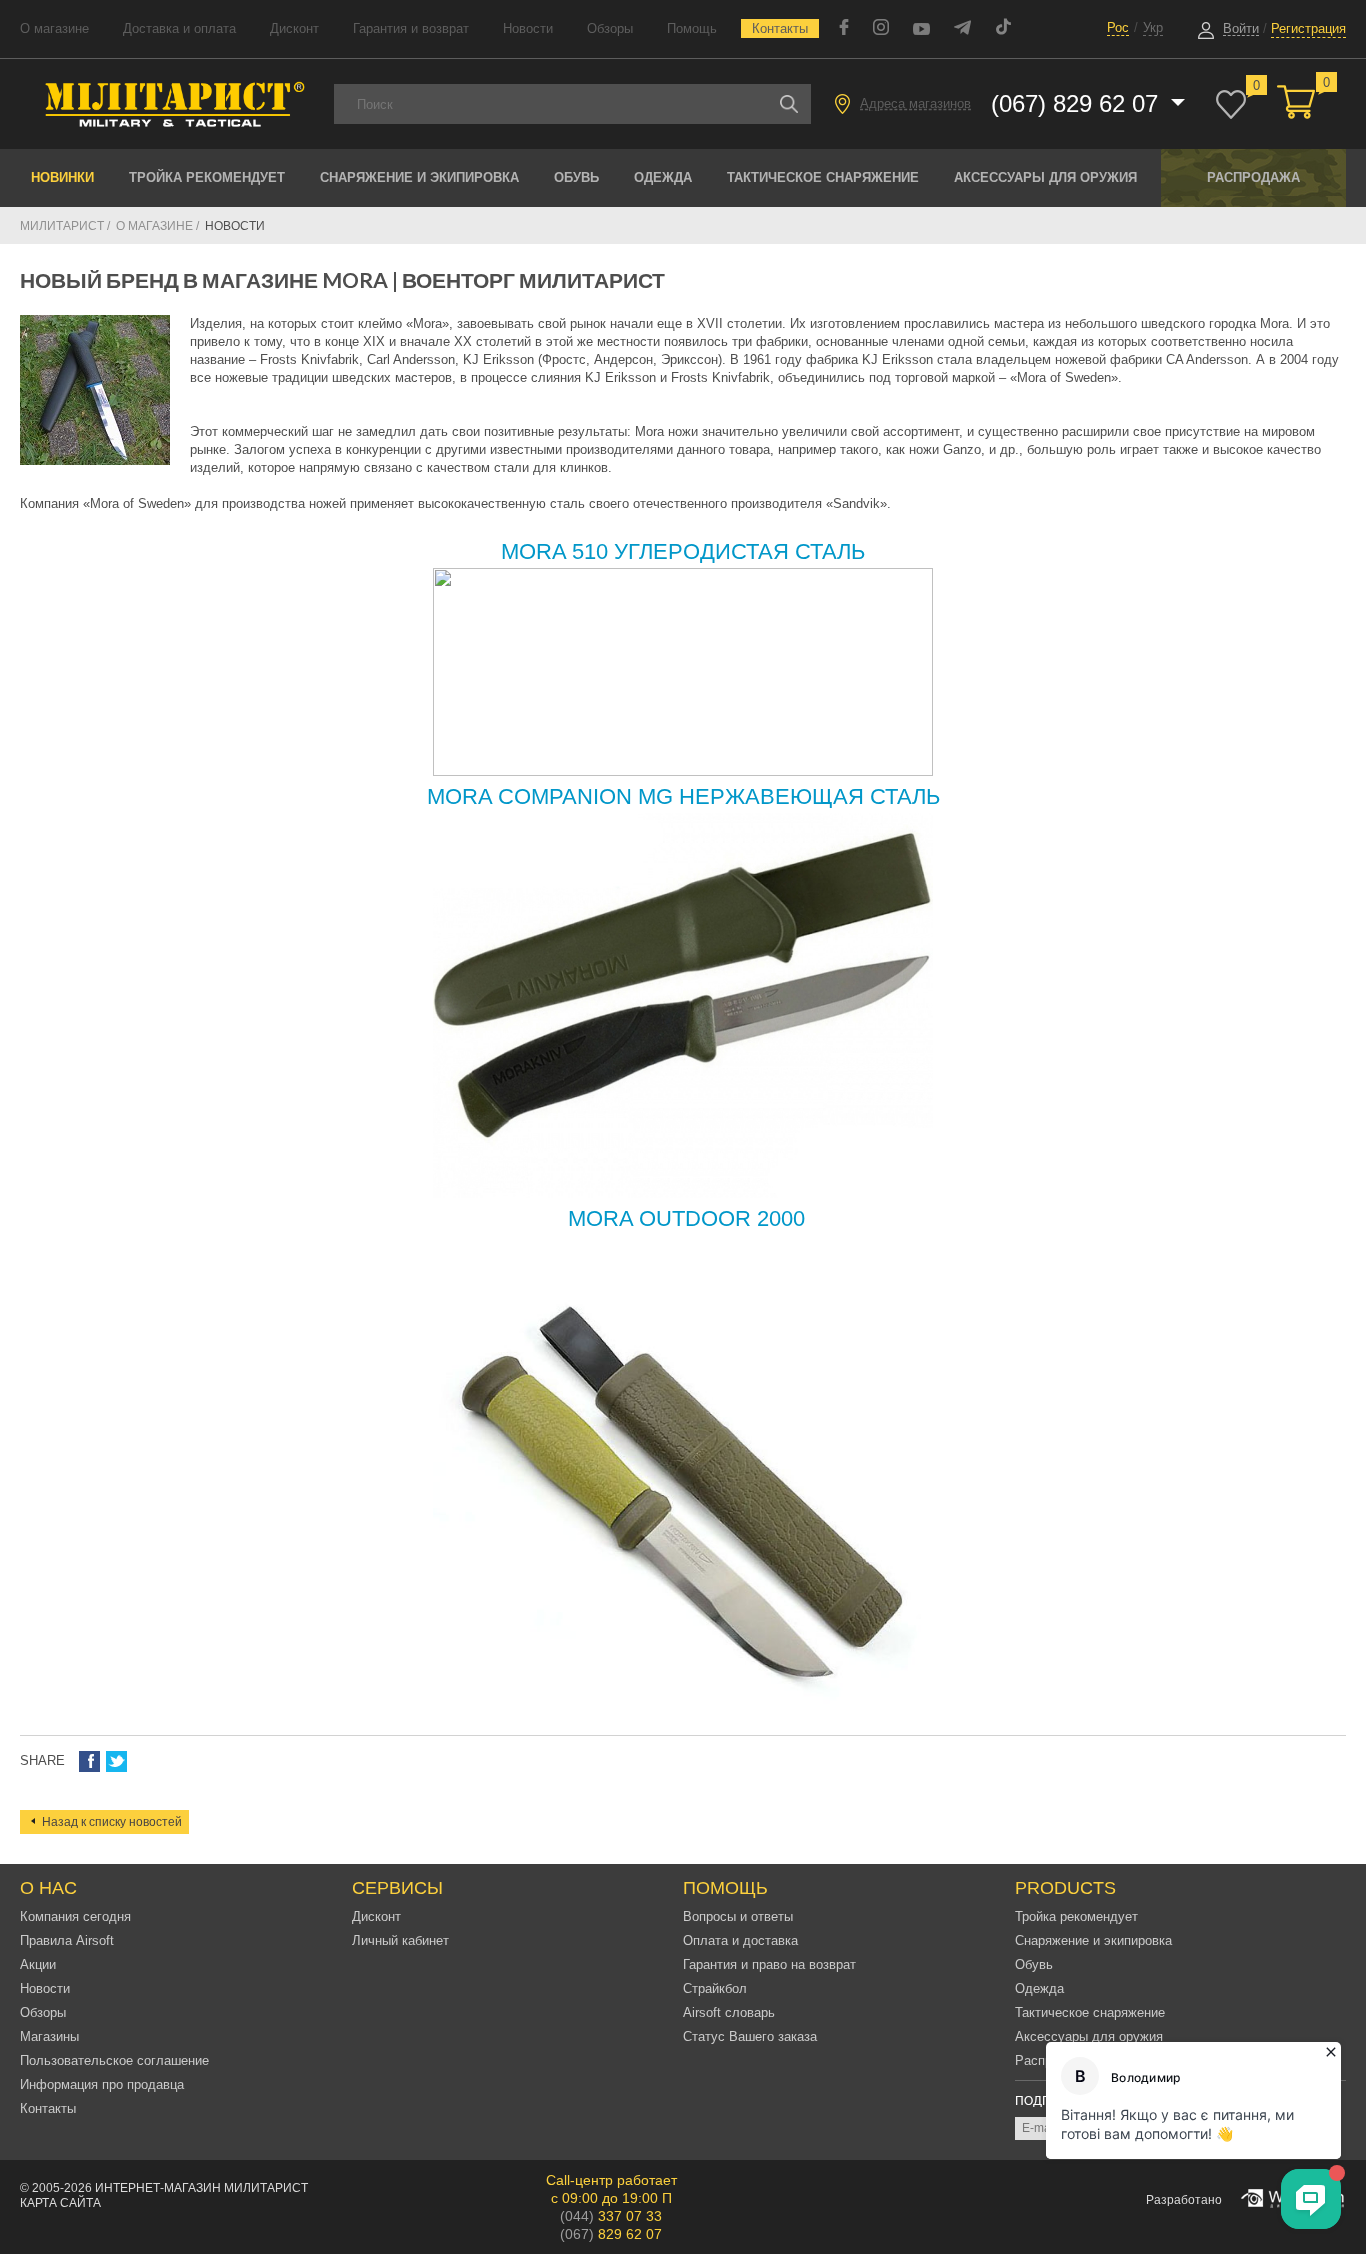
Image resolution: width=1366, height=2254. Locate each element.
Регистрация (1308, 28)
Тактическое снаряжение (823, 177)
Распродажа (1253, 177)
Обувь (576, 177)
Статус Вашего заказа (750, 2036)
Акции (38, 1964)
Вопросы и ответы (738, 1916)
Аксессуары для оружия (1045, 177)
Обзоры (610, 28)
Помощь (692, 28)
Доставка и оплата (179, 28)
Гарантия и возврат (411, 28)
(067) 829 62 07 (1078, 103)
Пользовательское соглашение (114, 2060)
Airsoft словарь (729, 2012)
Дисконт (294, 28)
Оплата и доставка (740, 1940)
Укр (1153, 27)
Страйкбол (715, 1988)
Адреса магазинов (915, 103)
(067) (611, 2234)
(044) (611, 2216)
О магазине (54, 28)
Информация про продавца (102, 2084)
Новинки (62, 177)
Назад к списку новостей (112, 1822)
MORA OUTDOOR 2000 (683, 1218)
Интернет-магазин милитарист (201, 2188)
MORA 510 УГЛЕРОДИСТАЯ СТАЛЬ (683, 551)
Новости (528, 28)
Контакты (780, 28)
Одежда (663, 177)
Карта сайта (60, 2203)
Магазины (49, 2036)
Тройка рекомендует (207, 177)
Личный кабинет (400, 1940)
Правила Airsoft (67, 1940)
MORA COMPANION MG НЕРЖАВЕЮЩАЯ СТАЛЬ (683, 796)
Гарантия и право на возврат (769, 1964)
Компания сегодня (75, 1916)
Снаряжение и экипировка (419, 177)
